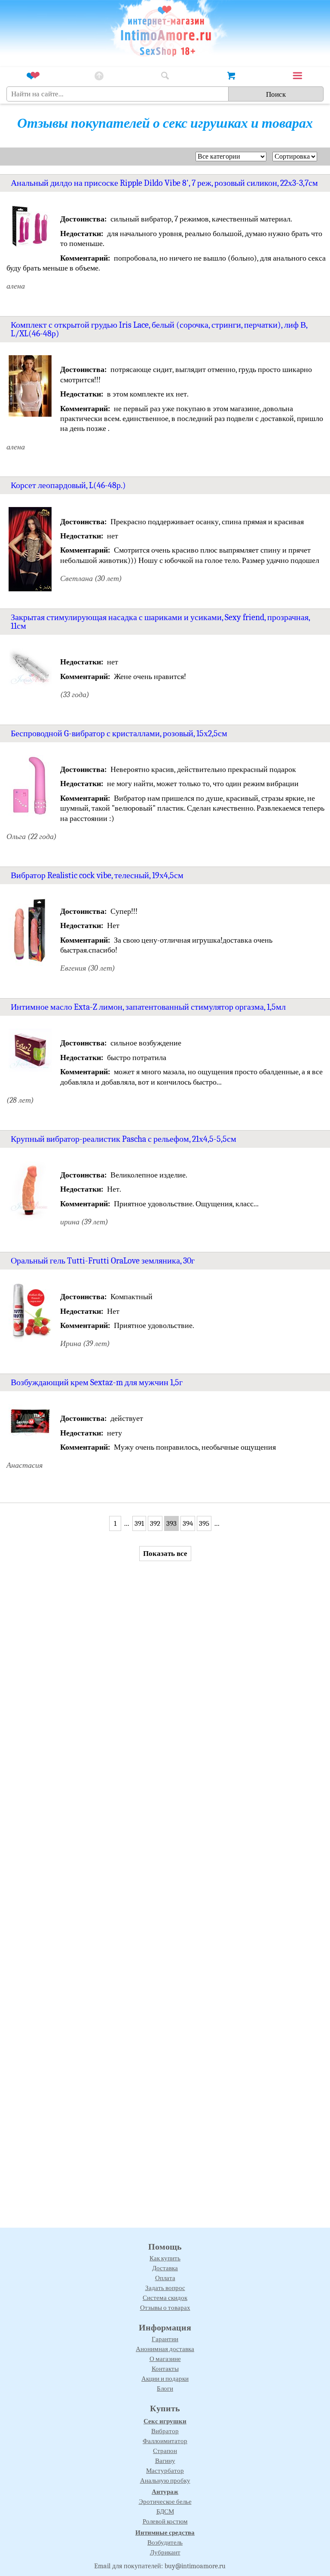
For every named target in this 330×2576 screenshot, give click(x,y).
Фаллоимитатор (165, 2441)
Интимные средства (165, 2533)
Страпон (165, 2451)
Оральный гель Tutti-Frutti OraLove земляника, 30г (103, 1261)
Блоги (165, 2388)
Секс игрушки (165, 2421)
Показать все (165, 1554)
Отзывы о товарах (165, 2308)
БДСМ (165, 2511)
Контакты (165, 2369)
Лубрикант (165, 2552)
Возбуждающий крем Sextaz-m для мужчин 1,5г (97, 1382)
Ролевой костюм (165, 2521)
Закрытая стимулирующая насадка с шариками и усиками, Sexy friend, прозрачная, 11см (160, 622)
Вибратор (165, 2431)
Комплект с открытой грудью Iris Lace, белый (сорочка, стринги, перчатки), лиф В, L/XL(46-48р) (159, 329)
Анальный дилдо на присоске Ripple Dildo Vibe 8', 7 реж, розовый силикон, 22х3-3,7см (164, 183)
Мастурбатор (165, 2471)
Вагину (165, 2461)
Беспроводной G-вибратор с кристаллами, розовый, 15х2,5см (119, 733)
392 (155, 1523)
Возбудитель (165, 2542)
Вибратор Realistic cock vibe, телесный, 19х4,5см (97, 875)
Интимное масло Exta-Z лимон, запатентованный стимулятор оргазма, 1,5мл (148, 1007)
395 (204, 1523)
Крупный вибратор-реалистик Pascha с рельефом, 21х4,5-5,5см (124, 1139)
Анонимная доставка (165, 2349)
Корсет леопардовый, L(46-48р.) (68, 485)
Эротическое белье (165, 2502)
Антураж (165, 2492)
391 (139, 1523)
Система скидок (165, 2298)
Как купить (165, 2258)
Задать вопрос (165, 2288)
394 (188, 1523)
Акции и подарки (165, 2379)
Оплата (165, 2278)
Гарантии (165, 2339)
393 (171, 1523)
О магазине (165, 2359)
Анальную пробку (165, 2481)
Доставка (165, 2268)
